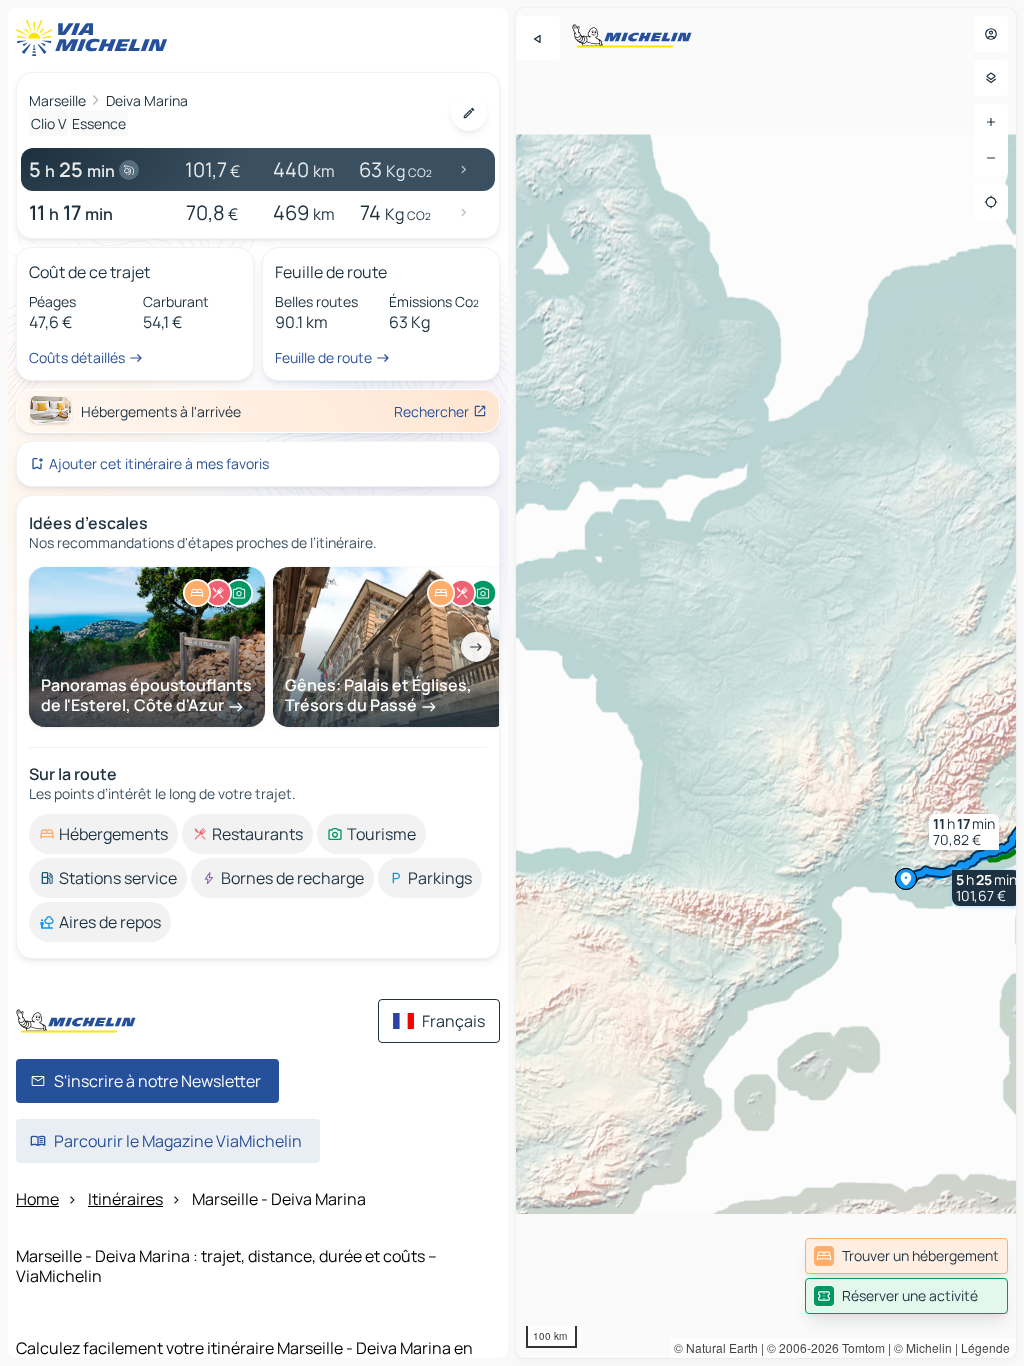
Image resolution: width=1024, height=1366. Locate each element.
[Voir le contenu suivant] (476, 647)
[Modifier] (469, 113)
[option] (103, 834)
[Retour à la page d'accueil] (96, 38)
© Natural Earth (716, 1347)
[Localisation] (991, 202)
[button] (986, 888)
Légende (985, 1347)
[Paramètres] (991, 78)
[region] (766, 683)
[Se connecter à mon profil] (991, 34)
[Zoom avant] (991, 122)
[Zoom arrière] (991, 158)
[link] (906, 1256)
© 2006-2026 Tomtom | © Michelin (859, 1347)
